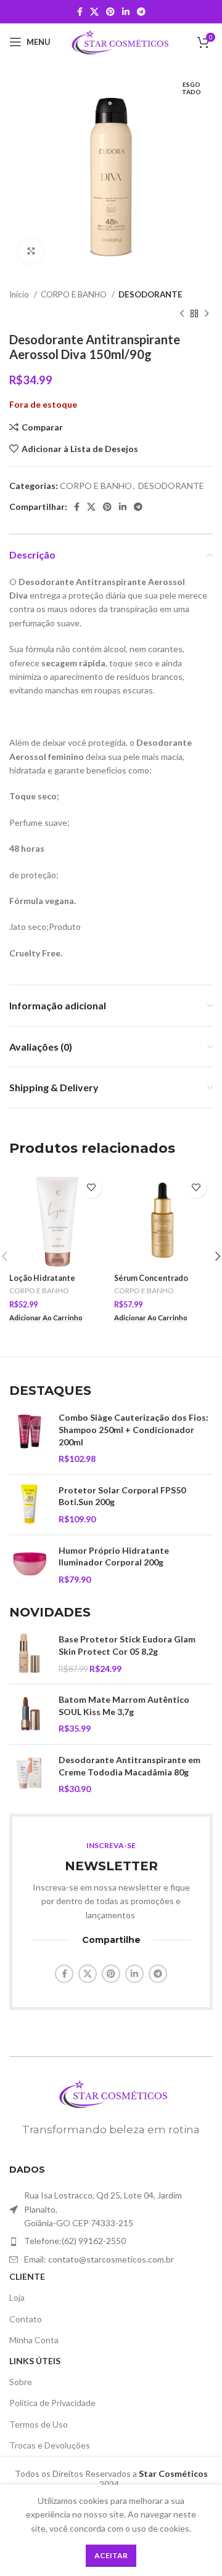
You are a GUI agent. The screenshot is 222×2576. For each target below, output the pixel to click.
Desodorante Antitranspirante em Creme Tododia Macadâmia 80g (129, 1766)
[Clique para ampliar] (31, 251)
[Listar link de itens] (111, 2241)
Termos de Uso (39, 2424)
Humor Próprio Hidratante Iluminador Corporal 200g (114, 1557)
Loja (17, 2297)
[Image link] (111, 2092)
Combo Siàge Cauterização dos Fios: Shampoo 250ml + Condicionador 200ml (134, 1429)
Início (20, 294)
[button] (46, 1318)
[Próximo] (207, 313)
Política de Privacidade (52, 2403)
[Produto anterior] (182, 313)
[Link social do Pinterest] (110, 12)
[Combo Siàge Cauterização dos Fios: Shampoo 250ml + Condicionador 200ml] (29, 1438)
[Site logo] (118, 41)
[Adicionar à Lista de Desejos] (91, 1188)
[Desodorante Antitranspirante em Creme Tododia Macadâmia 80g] (29, 1775)
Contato (26, 2319)
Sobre (21, 2382)
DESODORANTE (150, 294)
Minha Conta (34, 2340)
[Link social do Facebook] (80, 12)
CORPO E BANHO (75, 294)
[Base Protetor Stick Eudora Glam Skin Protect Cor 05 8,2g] (29, 1654)
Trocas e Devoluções (50, 2445)
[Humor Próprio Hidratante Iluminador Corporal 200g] (29, 1565)
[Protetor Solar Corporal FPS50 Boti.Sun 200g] (29, 1505)
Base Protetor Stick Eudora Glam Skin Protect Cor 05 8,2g (127, 1645)
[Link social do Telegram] (141, 12)
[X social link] (94, 12)
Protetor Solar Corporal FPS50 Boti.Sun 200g (122, 1496)
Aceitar (111, 2555)
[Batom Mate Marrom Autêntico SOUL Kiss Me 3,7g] (29, 1714)
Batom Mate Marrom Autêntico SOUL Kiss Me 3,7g (124, 1706)
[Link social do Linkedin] (126, 12)
